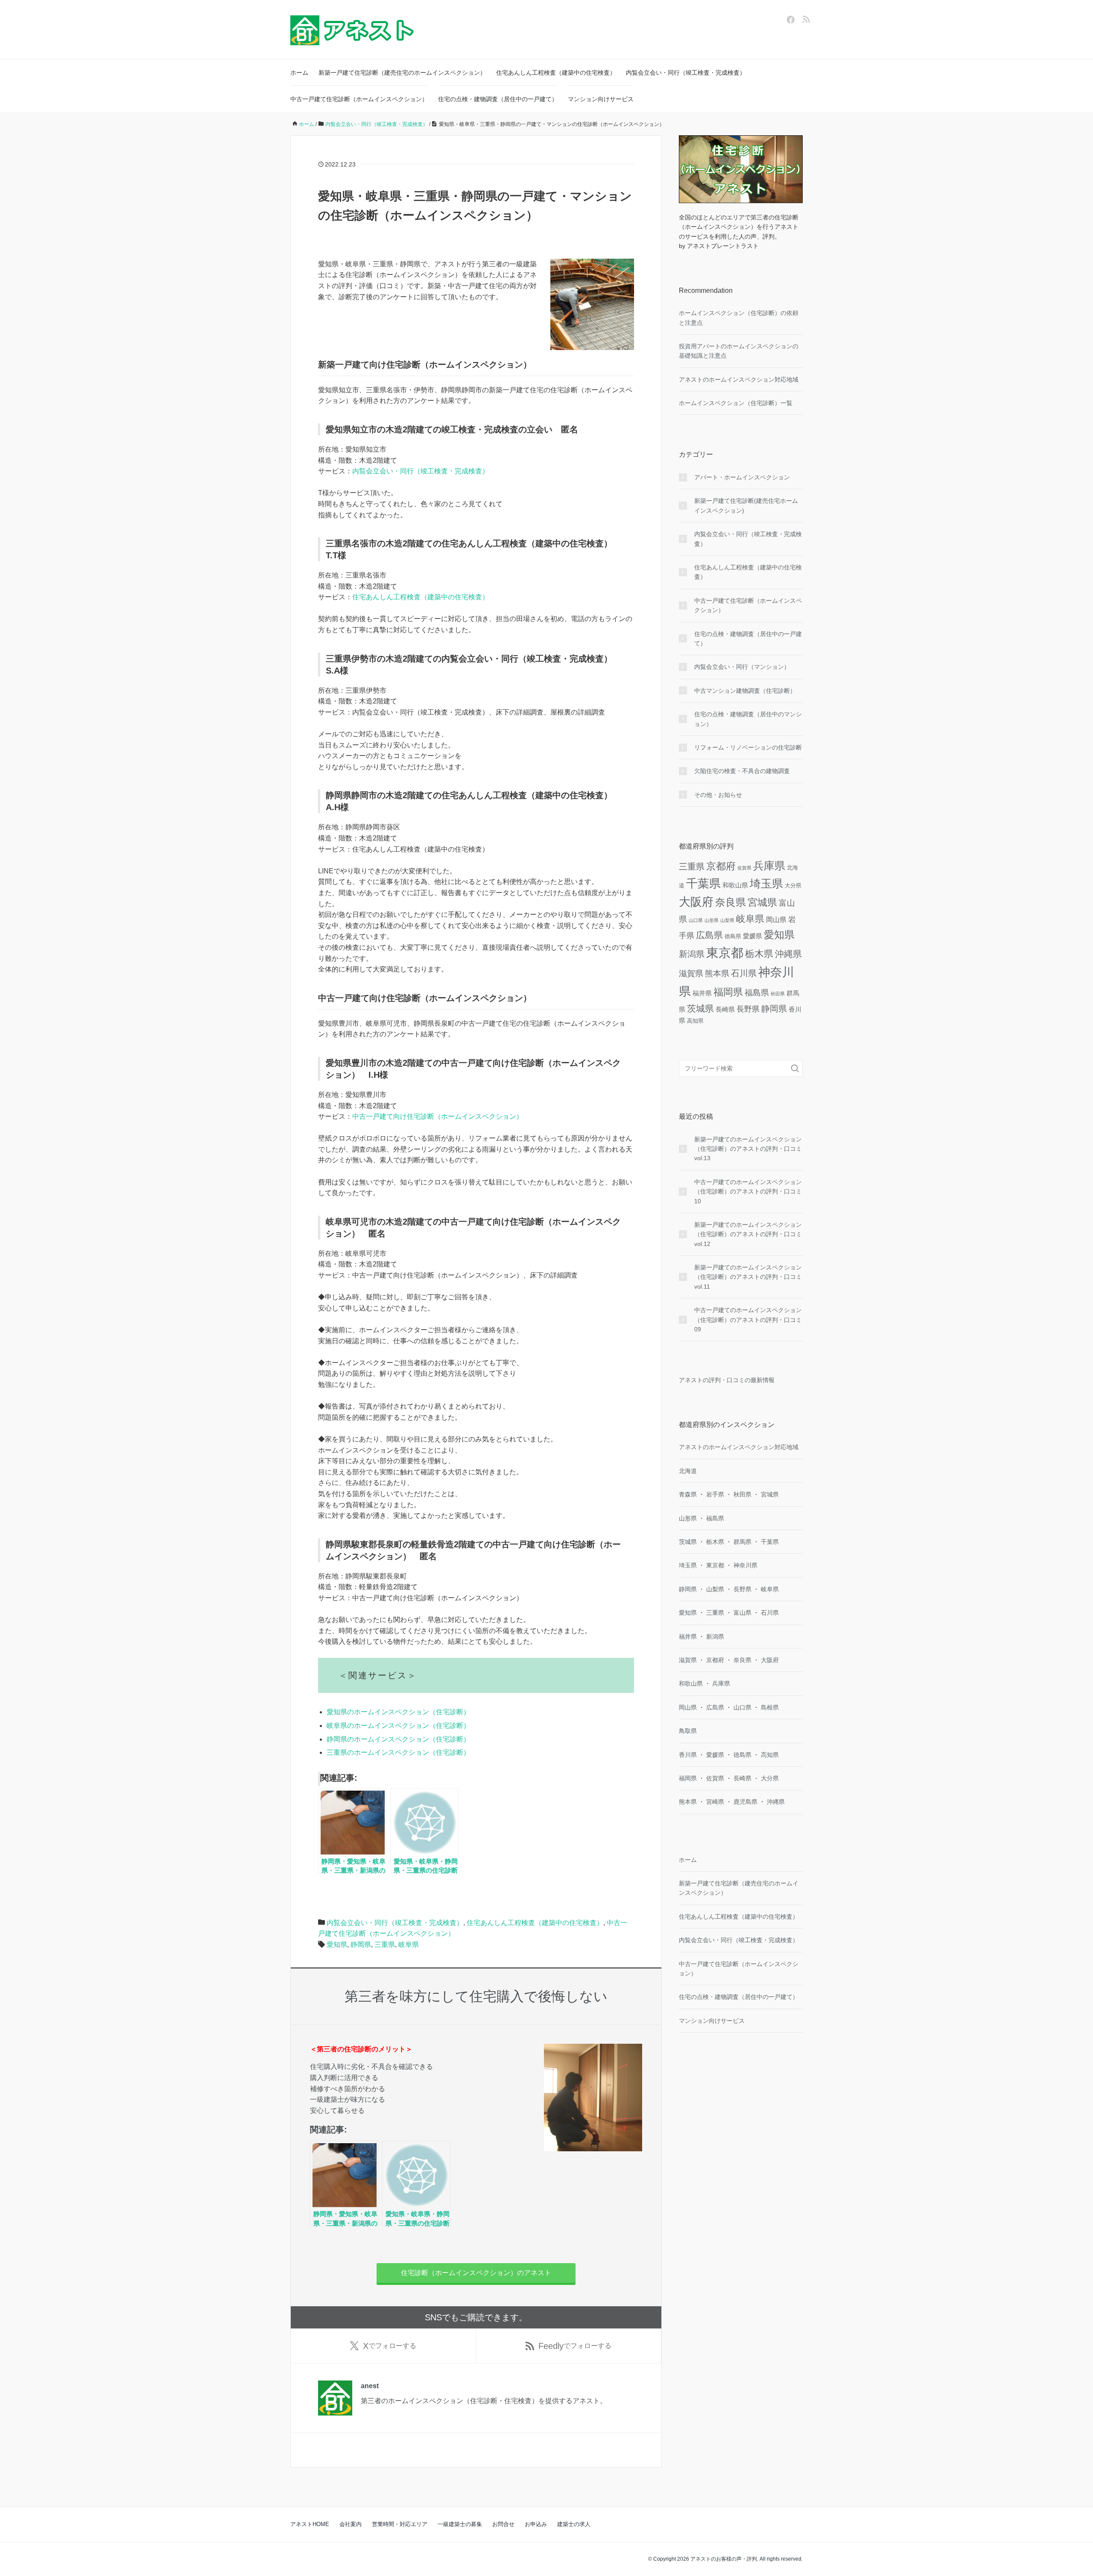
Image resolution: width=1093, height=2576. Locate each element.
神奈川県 (745, 1565)
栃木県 (759, 954)
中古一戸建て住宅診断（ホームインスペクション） (359, 99)
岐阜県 (409, 1944)
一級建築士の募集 (460, 2524)
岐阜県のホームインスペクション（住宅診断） (398, 1726)
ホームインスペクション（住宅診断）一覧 (736, 403)
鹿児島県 (745, 1802)
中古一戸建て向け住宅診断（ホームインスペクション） (438, 1116)
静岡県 (361, 1944)
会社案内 (351, 2524)
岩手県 (715, 1494)
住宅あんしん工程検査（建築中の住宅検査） (556, 73)
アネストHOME (310, 2524)
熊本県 (717, 973)
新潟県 (692, 954)
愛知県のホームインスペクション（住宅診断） (398, 1712)
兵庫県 (769, 866)
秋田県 (778, 994)
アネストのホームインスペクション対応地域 (739, 379)
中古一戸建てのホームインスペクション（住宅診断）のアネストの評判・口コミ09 (748, 1320)
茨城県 (700, 1008)
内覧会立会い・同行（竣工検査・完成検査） (686, 73)
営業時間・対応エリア (400, 2524)
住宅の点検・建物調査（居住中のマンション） (748, 719)
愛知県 (337, 1944)
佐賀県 (744, 868)
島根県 (770, 1707)
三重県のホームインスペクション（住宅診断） (398, 1752)
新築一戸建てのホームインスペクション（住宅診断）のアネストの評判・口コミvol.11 (748, 1277)
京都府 (721, 866)
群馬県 (742, 1542)
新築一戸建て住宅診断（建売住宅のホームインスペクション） (402, 73)
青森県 (688, 1494)
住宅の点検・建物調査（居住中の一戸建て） (498, 99)
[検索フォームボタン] (795, 1068)
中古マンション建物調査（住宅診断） (745, 691)
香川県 (688, 1755)
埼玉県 (766, 884)
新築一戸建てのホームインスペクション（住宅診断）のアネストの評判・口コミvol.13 (748, 1149)
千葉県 (703, 883)
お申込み (536, 2524)
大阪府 (696, 902)
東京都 (725, 953)
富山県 (742, 1613)
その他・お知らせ (718, 795)
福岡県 (728, 992)
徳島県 (733, 936)
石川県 (744, 973)
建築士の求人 (574, 2524)
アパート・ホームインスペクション (742, 477)
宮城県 (762, 902)
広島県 (709, 935)
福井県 (702, 993)
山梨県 (727, 920)
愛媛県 (753, 936)
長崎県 (725, 1009)
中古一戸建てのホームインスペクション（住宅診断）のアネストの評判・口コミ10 (748, 1192)
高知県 (695, 1021)
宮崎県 (715, 1802)
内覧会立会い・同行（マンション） (742, 667)
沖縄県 (788, 954)
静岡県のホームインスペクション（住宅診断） (398, 1739)
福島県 (757, 993)
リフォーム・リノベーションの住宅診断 (748, 747)
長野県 (748, 1009)
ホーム (299, 73)
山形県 (712, 920)
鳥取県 (688, 1731)
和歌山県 (735, 885)
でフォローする (390, 2346)
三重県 (385, 1944)
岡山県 (776, 919)
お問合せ (503, 2524)
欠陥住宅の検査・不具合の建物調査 (742, 771)
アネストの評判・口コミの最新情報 (727, 1380)
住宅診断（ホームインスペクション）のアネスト (476, 2273)
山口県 (696, 920)
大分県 (793, 885)
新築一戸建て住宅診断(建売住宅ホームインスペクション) (746, 505)
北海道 (688, 1471)
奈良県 (731, 902)
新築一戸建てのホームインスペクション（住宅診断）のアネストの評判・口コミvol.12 (748, 1234)
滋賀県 (691, 973)
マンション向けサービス (601, 99)
